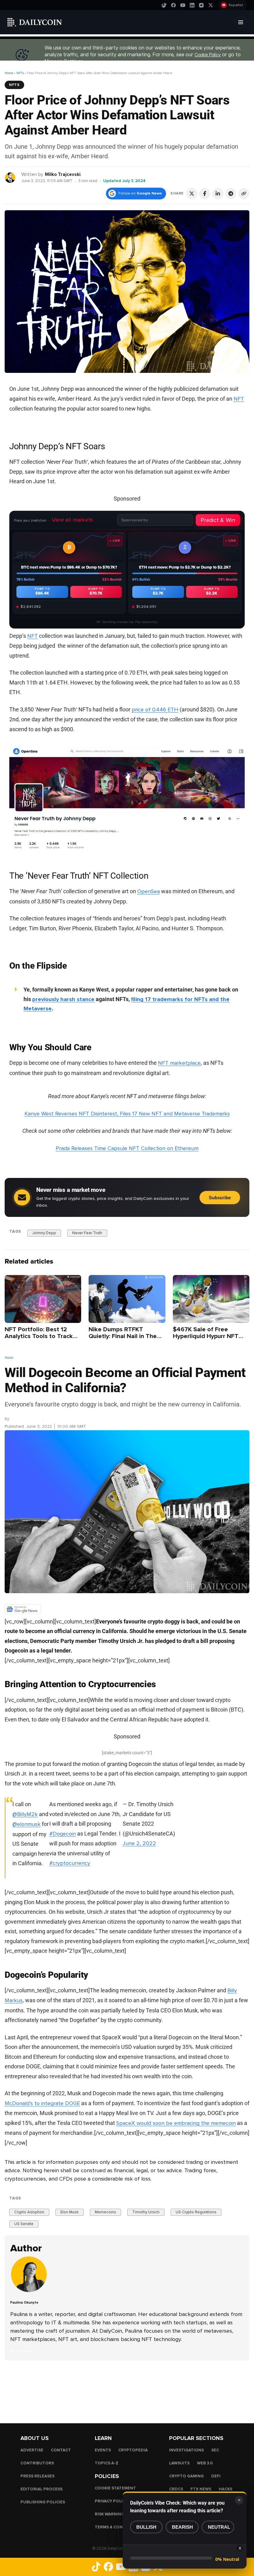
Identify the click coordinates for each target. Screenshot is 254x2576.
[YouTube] (183, 5)
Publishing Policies (43, 2502)
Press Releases (37, 2476)
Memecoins (105, 2212)
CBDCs (176, 2489)
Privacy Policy (111, 2501)
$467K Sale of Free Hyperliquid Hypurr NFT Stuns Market (206, 1336)
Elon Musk (70, 2212)
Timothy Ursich (146, 2212)
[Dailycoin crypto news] (35, 22)
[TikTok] (164, 5)
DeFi (216, 2476)
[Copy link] (244, 194)
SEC (215, 2450)
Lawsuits (179, 2463)
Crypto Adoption (29, 2212)
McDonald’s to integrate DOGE (42, 2103)
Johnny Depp (44, 1233)
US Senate (24, 2224)
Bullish (146, 2527)
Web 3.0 (205, 2463)
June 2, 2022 (139, 1843)
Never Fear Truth (87, 1233)
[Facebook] (173, 5)
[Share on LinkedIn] (218, 194)
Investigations (186, 2450)
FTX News (201, 2489)
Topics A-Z (107, 2463)
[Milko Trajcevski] (10, 177)
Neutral (219, 2527)
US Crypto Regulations (196, 2212)
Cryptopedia (133, 2450)
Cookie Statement (115, 2488)
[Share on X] (192, 194)
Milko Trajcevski (63, 174)
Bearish (182, 2527)
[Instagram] (201, 5)
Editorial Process (42, 2489)
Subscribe (220, 1198)
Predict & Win (218, 520)
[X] (211, 5)
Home (9, 73)
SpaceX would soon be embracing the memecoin (176, 2123)
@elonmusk (26, 1824)
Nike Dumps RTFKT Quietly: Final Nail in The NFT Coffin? (123, 1336)
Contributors (37, 2463)
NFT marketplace (179, 1063)
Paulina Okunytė (26, 1419)
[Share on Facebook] (205, 194)
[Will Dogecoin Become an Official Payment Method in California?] (30, 2292)
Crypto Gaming (186, 2476)
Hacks (226, 2489)
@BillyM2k (25, 1814)
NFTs (20, 73)
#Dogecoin (63, 1834)
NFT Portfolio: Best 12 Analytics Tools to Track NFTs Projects (39, 1336)
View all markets (72, 520)
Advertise (32, 2450)
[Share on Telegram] (231, 194)
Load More (127, 2386)
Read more (21, 2351)
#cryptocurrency (70, 1863)
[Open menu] (241, 22)
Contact (61, 2450)
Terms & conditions (117, 2527)
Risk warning (109, 2514)
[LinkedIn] (192, 5)
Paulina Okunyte (24, 2303)
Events (103, 2450)
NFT (33, 636)
